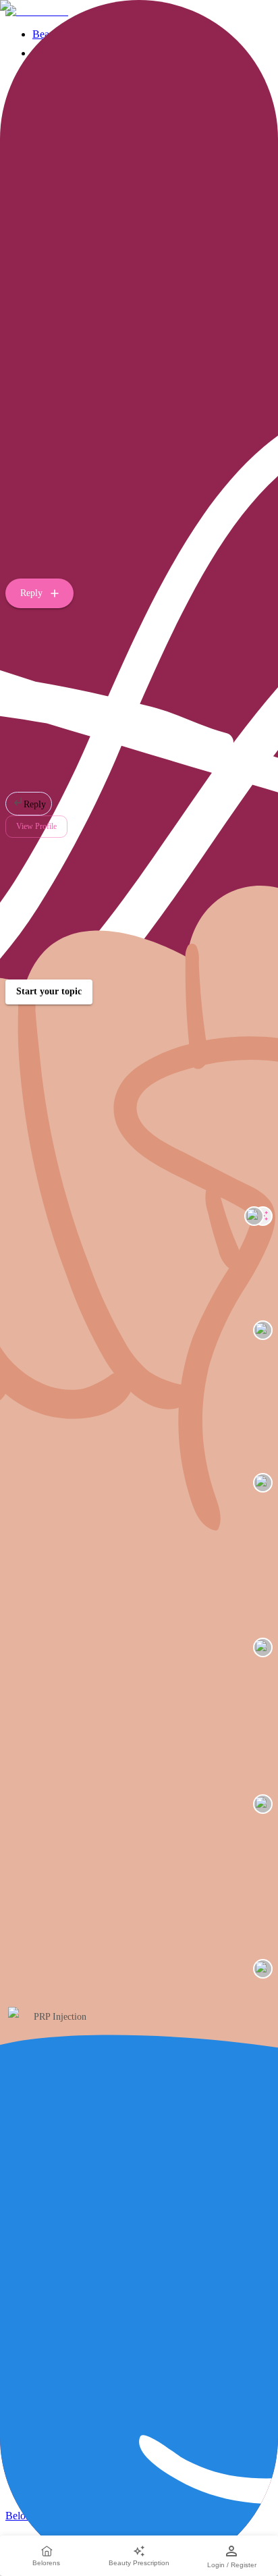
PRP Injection (60, 2017)
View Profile (36, 826)
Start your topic (49, 991)
